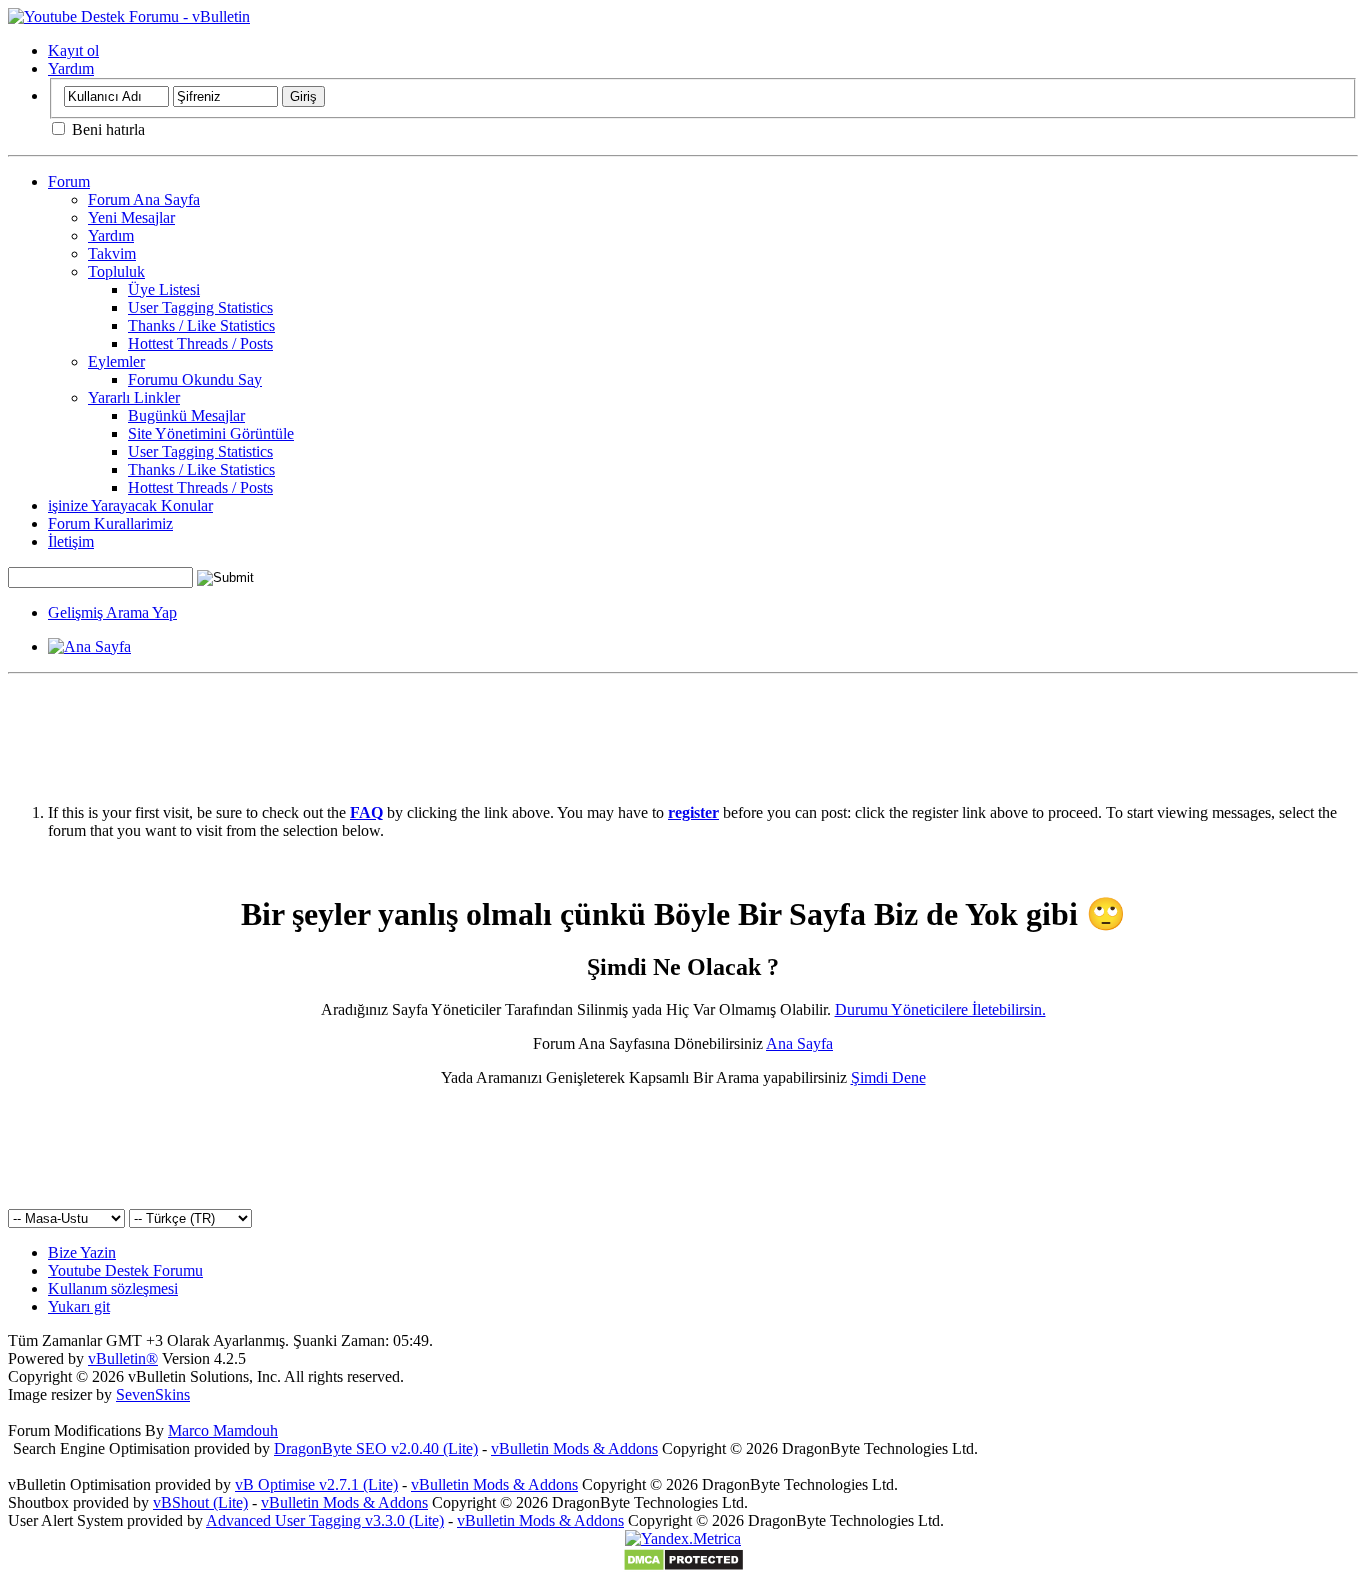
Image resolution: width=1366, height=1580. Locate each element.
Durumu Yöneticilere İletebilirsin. (940, 1009)
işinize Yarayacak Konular (130, 505)
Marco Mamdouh (223, 1430)
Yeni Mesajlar (131, 217)
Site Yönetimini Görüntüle (211, 433)
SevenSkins (153, 1394)
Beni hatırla (106, 129)
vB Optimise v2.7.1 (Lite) (316, 1484)
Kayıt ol (73, 50)
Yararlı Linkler (134, 397)
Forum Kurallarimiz (110, 523)
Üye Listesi (164, 289)
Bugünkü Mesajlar (186, 415)
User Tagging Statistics (200, 307)
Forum (69, 181)
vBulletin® (123, 1358)
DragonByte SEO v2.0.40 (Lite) (376, 1448)
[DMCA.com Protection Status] (683, 1566)
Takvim (112, 253)
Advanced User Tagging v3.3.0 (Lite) (325, 1520)
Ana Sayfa (799, 1043)
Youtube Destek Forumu (125, 1270)
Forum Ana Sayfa (144, 199)
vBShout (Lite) (200, 1502)
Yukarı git (79, 1306)
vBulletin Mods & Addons (574, 1448)
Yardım (71, 68)
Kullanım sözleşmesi (113, 1288)
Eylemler (116, 361)
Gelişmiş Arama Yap (112, 612)
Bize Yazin (82, 1252)
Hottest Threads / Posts (200, 343)
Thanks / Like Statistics (201, 325)
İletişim (71, 541)
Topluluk (116, 271)
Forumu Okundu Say (195, 379)
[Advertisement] (683, 727)
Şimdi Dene (888, 1077)
